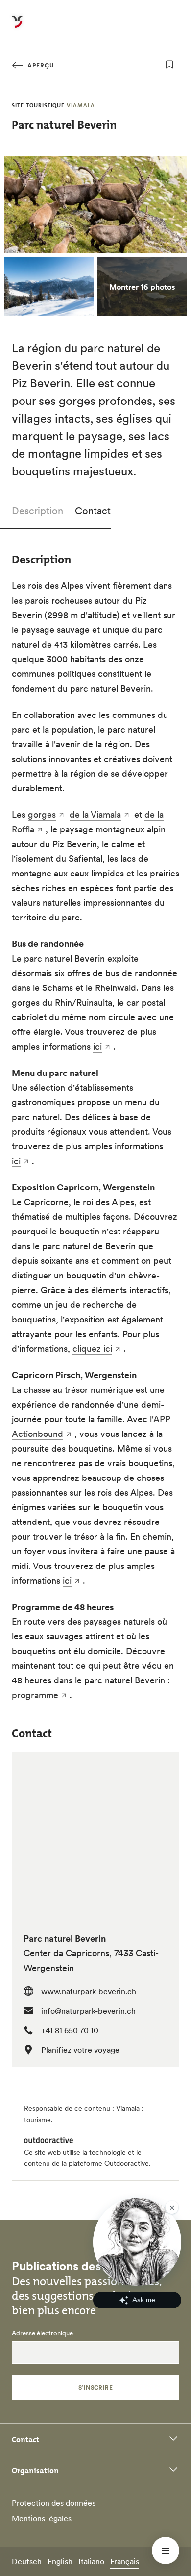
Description (37, 511)
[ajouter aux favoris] (169, 65)
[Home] (17, 27)
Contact (93, 511)
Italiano (91, 2561)
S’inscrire (96, 2387)
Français (125, 2561)
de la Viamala (95, 815)
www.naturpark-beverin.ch (89, 1991)
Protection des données (54, 2503)
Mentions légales (42, 2518)
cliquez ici (92, 1349)
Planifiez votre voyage (80, 2050)
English (60, 2561)
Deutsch (27, 2561)
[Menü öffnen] (166, 2551)
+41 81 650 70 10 (70, 2030)
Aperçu (40, 65)
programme (35, 1695)
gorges (42, 815)
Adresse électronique (42, 2333)
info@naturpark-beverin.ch (88, 2011)
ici (97, 1046)
